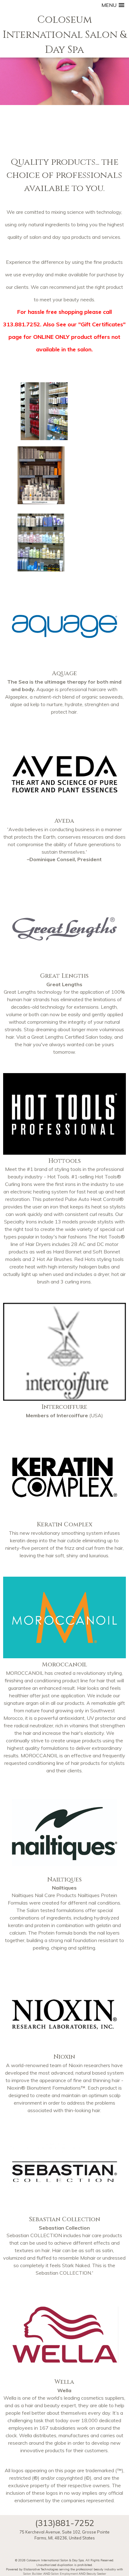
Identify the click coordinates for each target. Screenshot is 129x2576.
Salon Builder (33, 2573)
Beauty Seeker (96, 2573)
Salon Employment (64, 2573)
